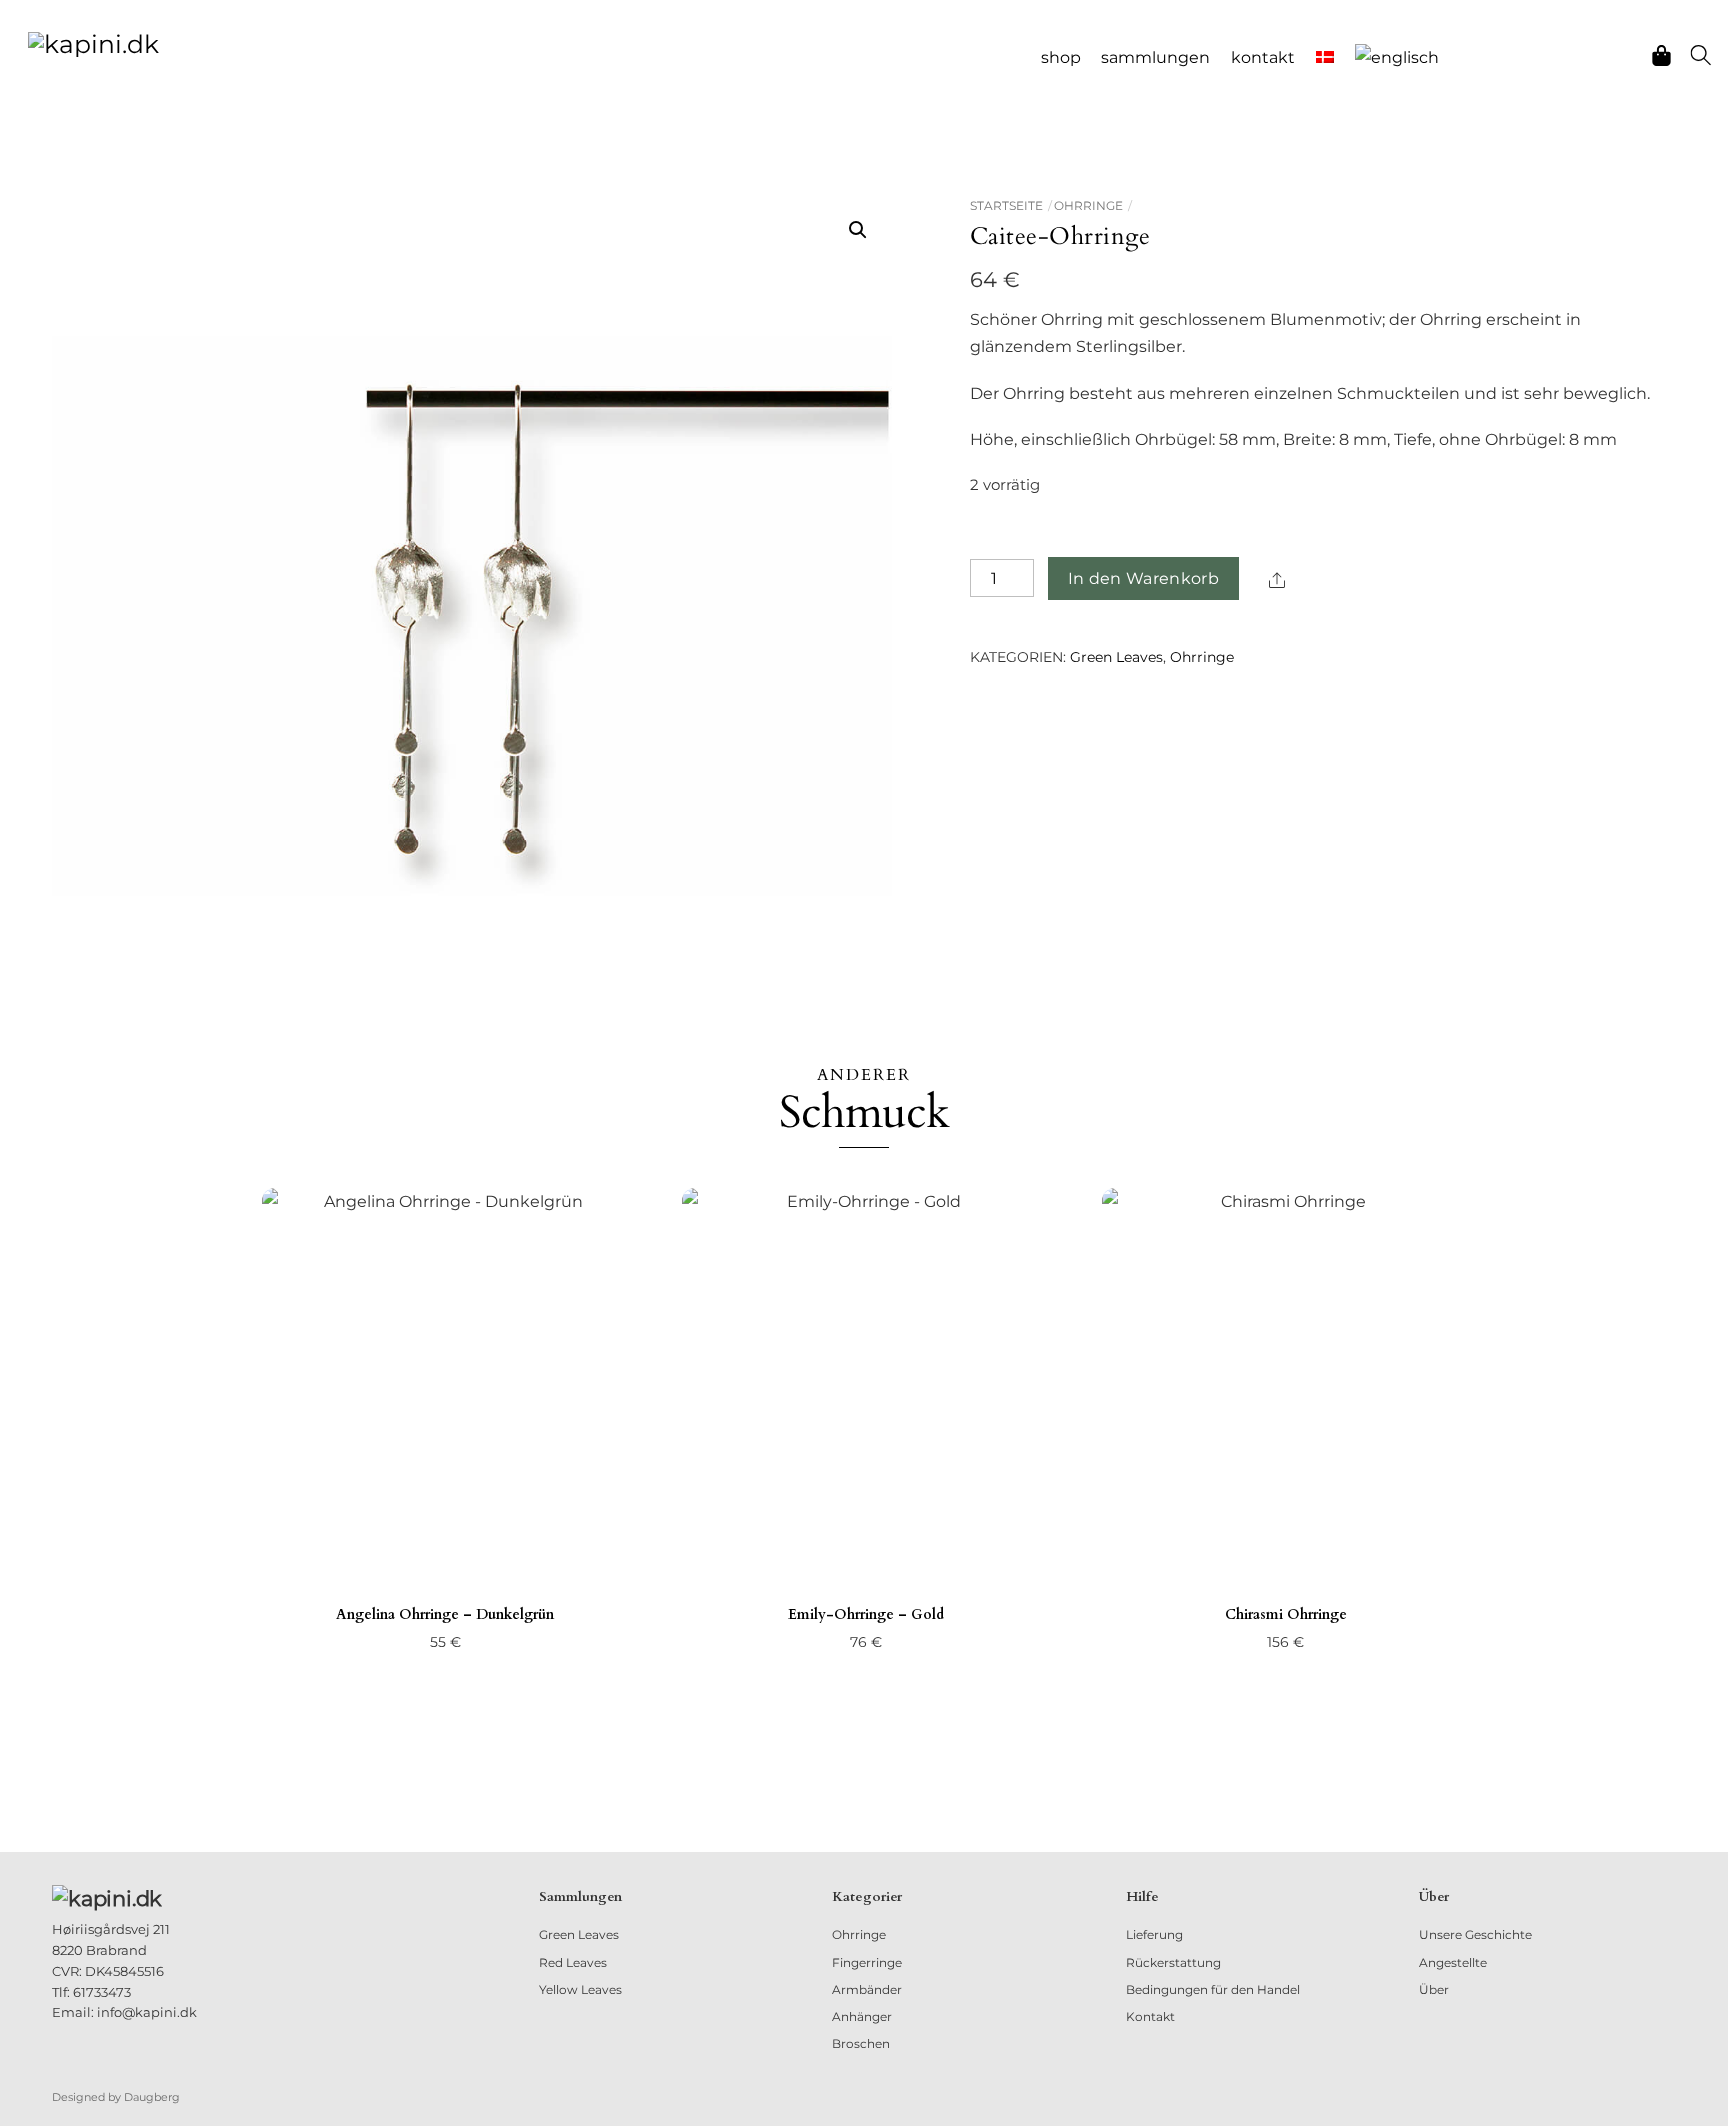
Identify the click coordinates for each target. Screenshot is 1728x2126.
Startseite (1006, 205)
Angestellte (1453, 1962)
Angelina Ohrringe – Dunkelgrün (445, 1614)
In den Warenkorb (1143, 578)
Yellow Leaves (580, 1989)
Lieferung (1154, 1934)
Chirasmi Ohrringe (1286, 1614)
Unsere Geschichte (1475, 1934)
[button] (858, 230)
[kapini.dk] (93, 42)
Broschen (861, 2043)
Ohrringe (1088, 205)
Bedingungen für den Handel (1213, 1989)
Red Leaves (573, 1962)
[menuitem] (1325, 58)
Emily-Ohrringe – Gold (866, 1614)
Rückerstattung (1173, 1962)
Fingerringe (867, 1962)
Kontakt (1263, 57)
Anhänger (862, 2016)
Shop (1061, 57)
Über (1434, 1989)
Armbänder (867, 1989)
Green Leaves (1116, 657)
